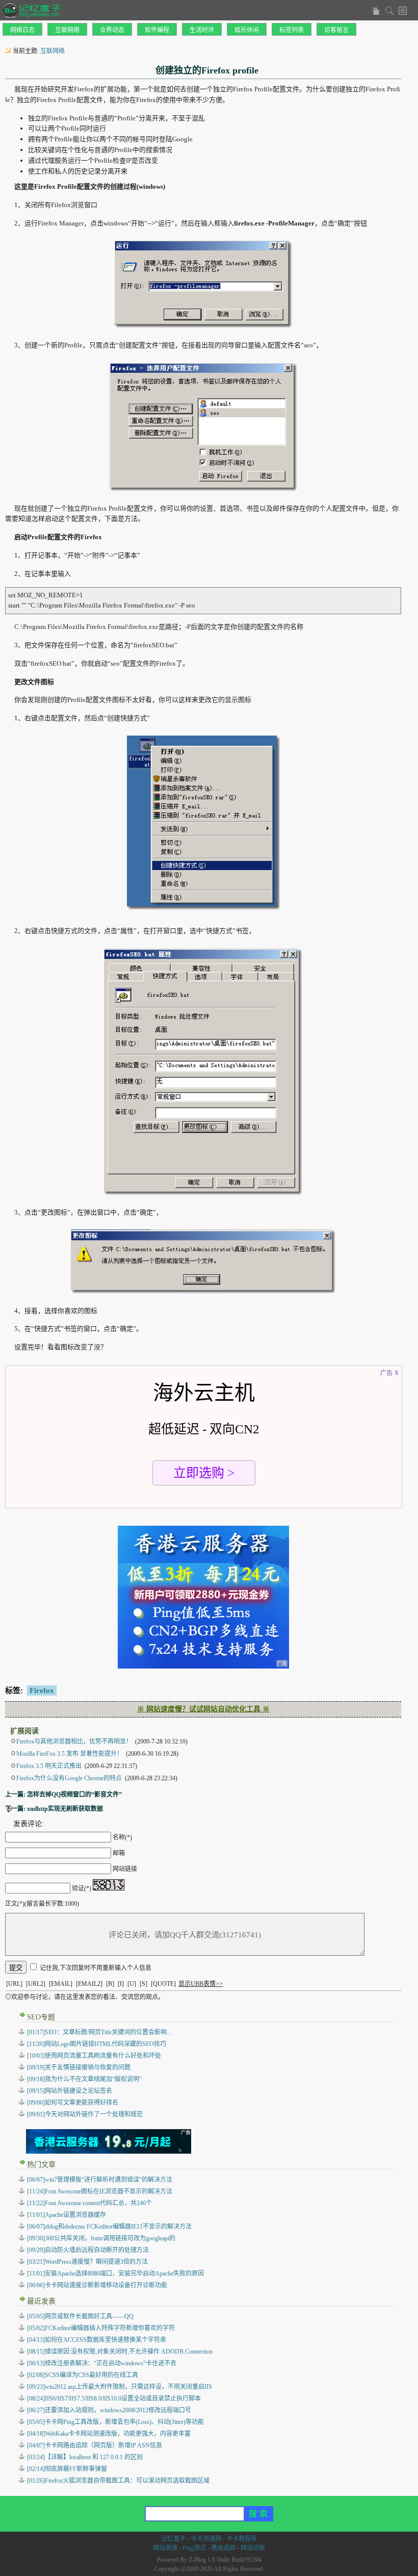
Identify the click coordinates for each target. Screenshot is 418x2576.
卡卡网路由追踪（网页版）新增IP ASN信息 (95, 2445)
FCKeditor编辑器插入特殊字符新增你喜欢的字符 (101, 2328)
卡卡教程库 (242, 2539)
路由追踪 (223, 2548)
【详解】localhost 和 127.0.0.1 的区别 (85, 2457)
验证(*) (82, 1888)
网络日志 (22, 30)
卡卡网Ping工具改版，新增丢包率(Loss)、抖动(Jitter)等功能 (115, 2422)
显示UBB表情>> (201, 1984)
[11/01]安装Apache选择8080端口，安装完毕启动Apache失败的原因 (115, 2274)
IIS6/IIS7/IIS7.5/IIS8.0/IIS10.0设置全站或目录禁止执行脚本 (114, 2398)
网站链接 (125, 1869)
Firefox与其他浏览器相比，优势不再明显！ (74, 1741)
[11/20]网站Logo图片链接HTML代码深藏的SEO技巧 (97, 2044)
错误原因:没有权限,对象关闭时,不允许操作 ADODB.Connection (120, 2352)
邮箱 (119, 1853)
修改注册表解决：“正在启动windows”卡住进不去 (102, 2363)
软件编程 (157, 30)
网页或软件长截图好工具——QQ (80, 2316)
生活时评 (202, 30)
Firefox (42, 1690)
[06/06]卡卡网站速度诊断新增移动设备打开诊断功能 (97, 2285)
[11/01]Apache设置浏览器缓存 (67, 2215)
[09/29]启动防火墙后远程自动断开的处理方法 (88, 2250)
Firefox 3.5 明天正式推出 (49, 1766)
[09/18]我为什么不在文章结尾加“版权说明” (84, 2079)
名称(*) (122, 1837)
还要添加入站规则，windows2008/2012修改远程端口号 (109, 2410)
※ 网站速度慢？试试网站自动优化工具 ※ (203, 1709)
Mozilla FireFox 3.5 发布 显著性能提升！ (70, 1754)
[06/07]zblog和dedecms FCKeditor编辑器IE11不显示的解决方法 (109, 2227)
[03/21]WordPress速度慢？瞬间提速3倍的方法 (87, 2262)
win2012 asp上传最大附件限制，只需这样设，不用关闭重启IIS (120, 2387)
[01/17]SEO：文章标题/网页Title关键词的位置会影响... (99, 2032)
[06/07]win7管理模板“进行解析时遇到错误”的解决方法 (100, 2180)
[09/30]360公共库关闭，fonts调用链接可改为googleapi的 (101, 2238)
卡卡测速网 (206, 2539)
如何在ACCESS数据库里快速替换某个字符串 (97, 2340)
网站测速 (165, 2548)
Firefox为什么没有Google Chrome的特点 (69, 1778)
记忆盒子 (173, 2539)
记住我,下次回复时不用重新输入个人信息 (96, 1968)
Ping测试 (194, 2548)
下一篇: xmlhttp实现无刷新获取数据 (54, 1809)
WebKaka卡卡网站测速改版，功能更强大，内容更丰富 (109, 2434)
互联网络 (67, 30)
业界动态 (112, 30)
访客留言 (336, 30)
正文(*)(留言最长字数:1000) (42, 1904)
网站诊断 (253, 2548)
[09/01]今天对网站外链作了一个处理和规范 (85, 2114)
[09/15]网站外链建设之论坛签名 (70, 2091)
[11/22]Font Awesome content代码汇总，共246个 (89, 2203)
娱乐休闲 (247, 30)
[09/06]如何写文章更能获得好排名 (73, 2103)
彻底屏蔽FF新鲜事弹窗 (67, 2469)
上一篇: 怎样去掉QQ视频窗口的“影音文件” (63, 1795)
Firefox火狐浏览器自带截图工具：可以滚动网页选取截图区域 (118, 2481)
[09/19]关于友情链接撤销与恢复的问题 (79, 2067)
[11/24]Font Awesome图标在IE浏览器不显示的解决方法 (100, 2191)
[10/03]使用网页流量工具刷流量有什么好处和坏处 (94, 2056)
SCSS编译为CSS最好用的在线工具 (83, 2375)
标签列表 (292, 30)
